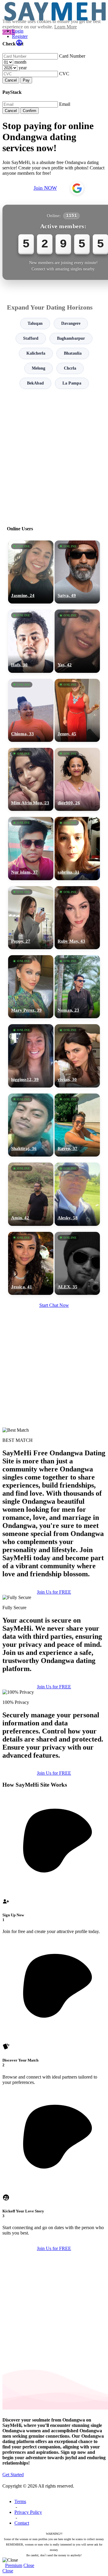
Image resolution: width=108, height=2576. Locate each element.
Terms (20, 2501)
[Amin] (31, 1194)
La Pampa (72, 383)
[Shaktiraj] (31, 1125)
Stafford (31, 338)
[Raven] (77, 1125)
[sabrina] (77, 848)
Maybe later (54, 1348)
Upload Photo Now (57, 1335)
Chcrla (70, 368)
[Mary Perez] (31, 987)
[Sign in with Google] (77, 188)
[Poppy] (31, 918)
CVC (64, 74)
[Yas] (77, 641)
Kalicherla (36, 353)
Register (20, 36)
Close (29, 2565)
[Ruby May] (77, 918)
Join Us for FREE (54, 1592)
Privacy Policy (28, 2512)
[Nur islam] (31, 848)
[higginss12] (31, 1056)
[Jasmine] (31, 572)
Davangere (71, 323)
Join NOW (45, 188)
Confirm (30, 111)
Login (18, 31)
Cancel (11, 80)
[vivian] (77, 1056)
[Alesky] (77, 1194)
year (23, 68)
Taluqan (35, 323)
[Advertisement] (54, 455)
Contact (22, 2523)
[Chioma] (31, 710)
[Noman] (77, 987)
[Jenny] (77, 710)
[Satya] (77, 572)
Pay (26, 80)
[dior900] (77, 779)
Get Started (13, 2475)
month (20, 62)
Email (65, 104)
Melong (39, 368)
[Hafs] (31, 641)
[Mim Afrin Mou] (31, 779)
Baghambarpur (71, 338)
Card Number (72, 56)
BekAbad (35, 383)
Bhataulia (73, 353)
